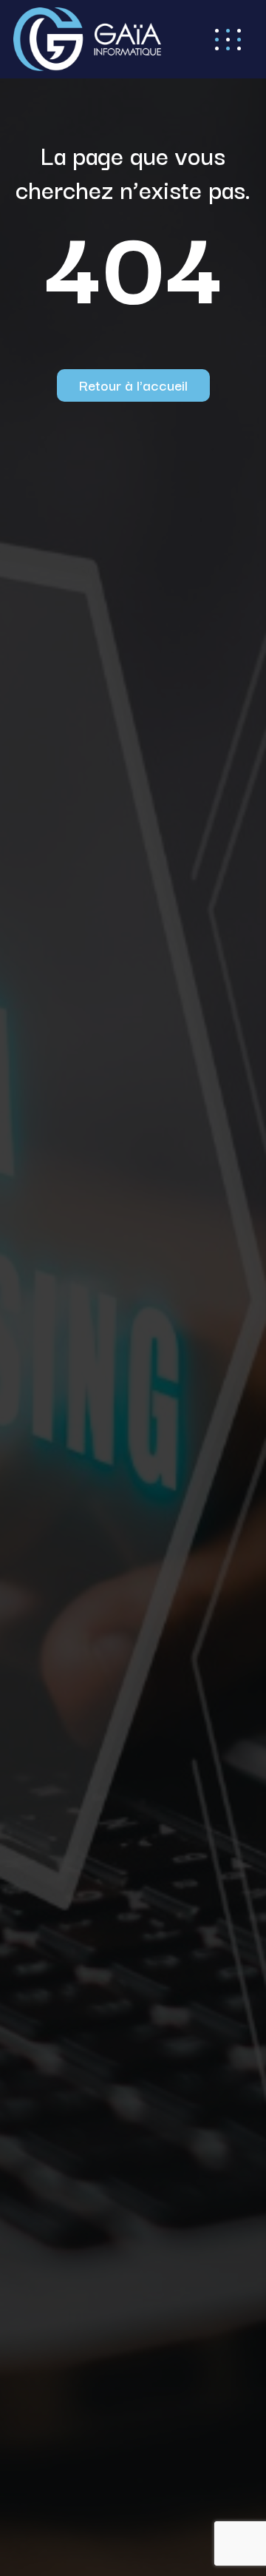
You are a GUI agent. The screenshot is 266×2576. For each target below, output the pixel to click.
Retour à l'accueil (133, 385)
